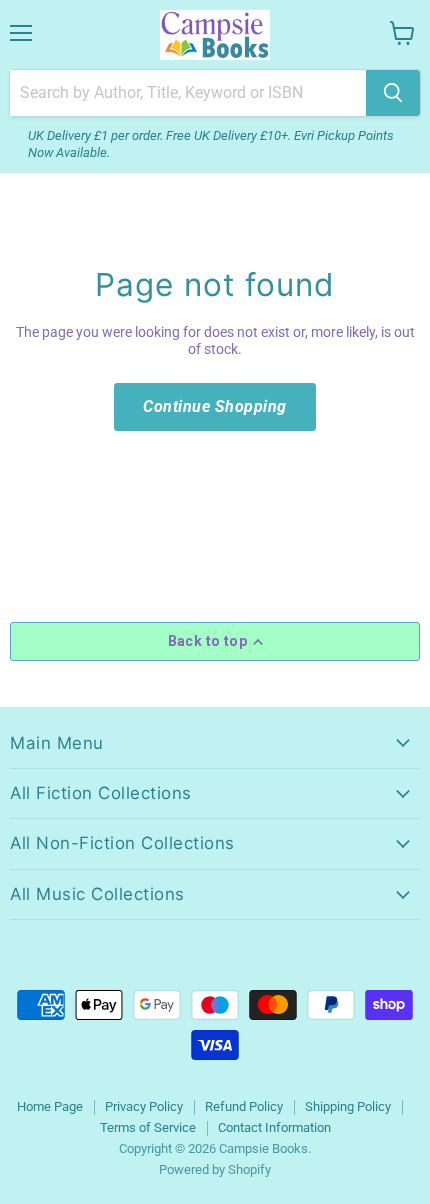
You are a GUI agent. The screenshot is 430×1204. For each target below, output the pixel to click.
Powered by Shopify (215, 1169)
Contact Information (274, 1127)
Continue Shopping (214, 406)
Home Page (50, 1106)
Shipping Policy (348, 1106)
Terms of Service (148, 1127)
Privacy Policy (144, 1106)
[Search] (393, 93)
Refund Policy (244, 1106)
